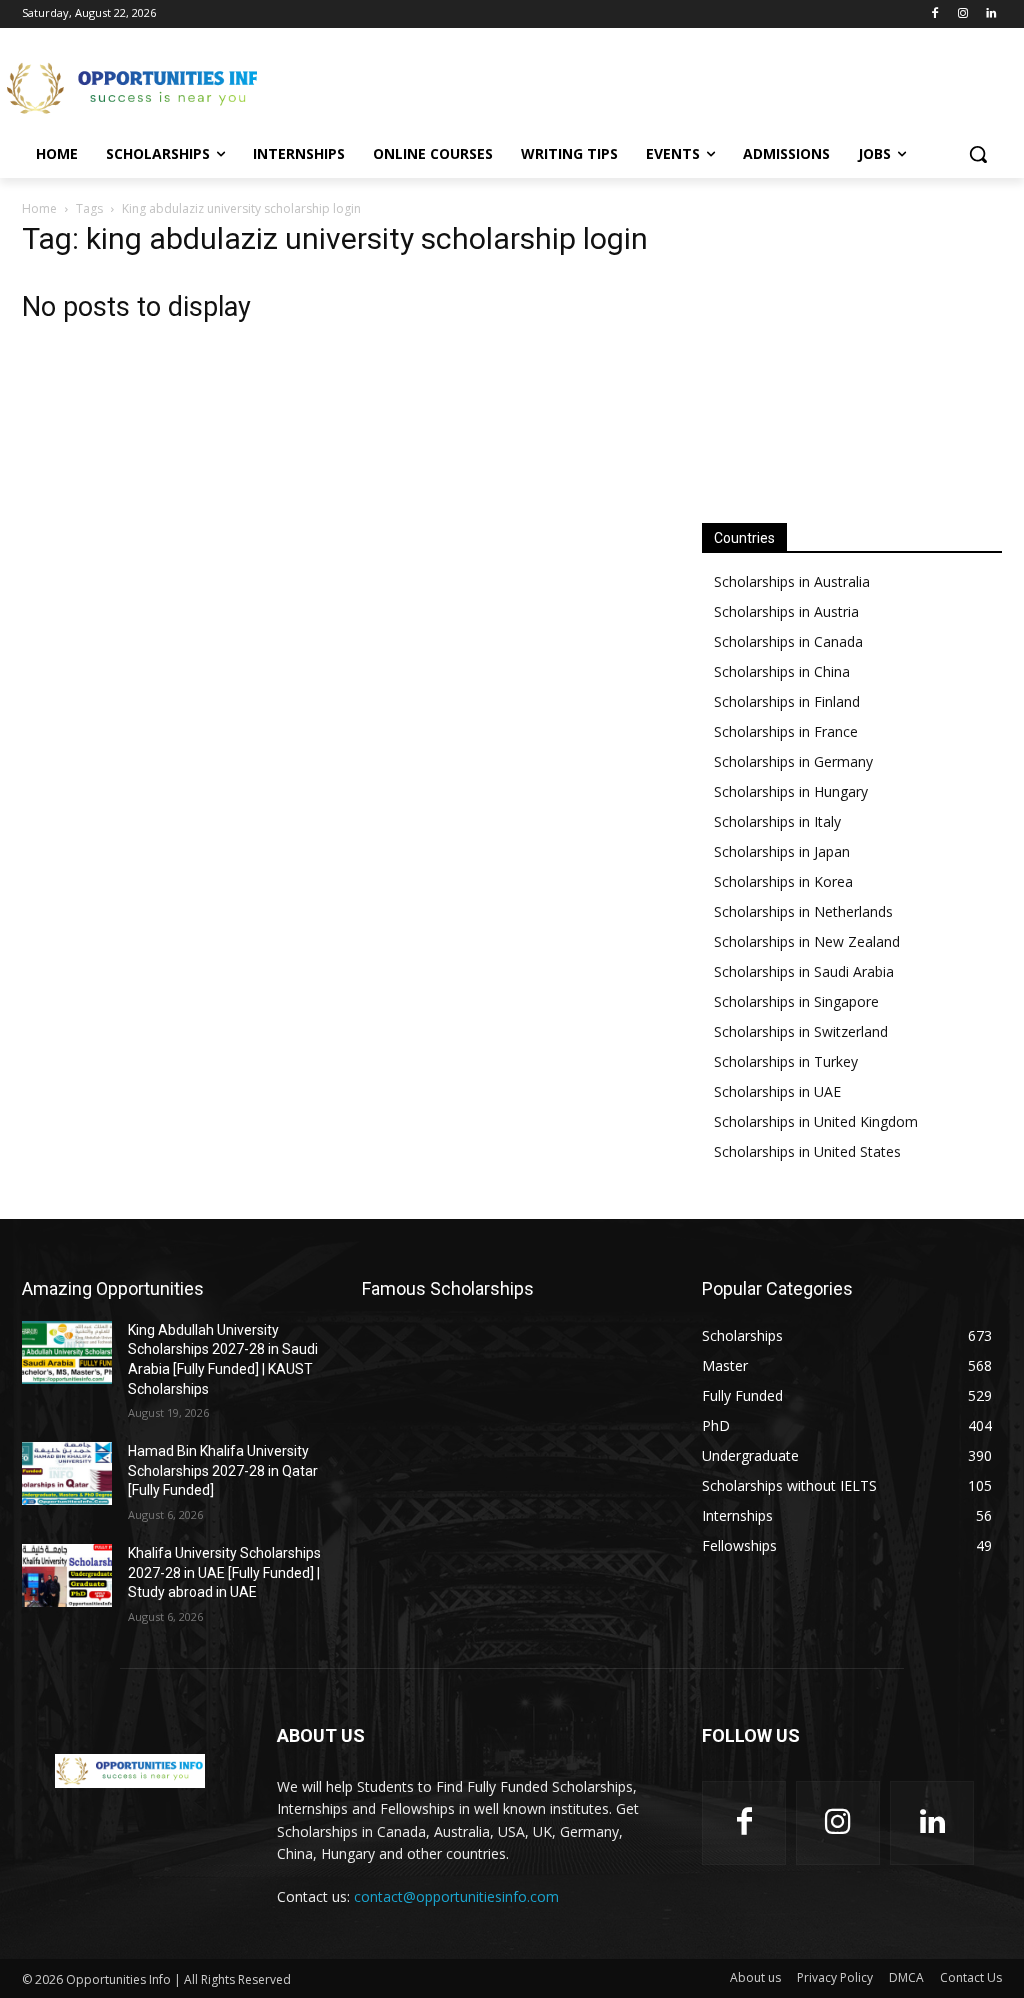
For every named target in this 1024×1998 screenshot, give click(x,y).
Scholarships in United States (807, 1151)
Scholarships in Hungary (791, 791)
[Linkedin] (990, 14)
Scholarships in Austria (786, 611)
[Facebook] (935, 14)
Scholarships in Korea (783, 881)
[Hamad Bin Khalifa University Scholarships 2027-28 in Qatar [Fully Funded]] (67, 1473)
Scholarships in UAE (777, 1091)
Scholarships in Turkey (786, 1061)
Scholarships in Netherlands (803, 911)
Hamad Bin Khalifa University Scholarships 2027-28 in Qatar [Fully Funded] (223, 1470)
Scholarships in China (782, 671)
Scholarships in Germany (793, 761)
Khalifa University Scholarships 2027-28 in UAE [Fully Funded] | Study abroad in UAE (224, 1572)
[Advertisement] (491, 86)
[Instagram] (962, 14)
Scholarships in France (786, 731)
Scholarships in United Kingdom (816, 1121)
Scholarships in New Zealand (807, 941)
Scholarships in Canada (788, 641)
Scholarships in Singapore (796, 1001)
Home (39, 208)
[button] (978, 154)
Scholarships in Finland (787, 701)
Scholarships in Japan (782, 851)
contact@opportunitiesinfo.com (456, 1896)
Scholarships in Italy (777, 821)
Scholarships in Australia (792, 581)
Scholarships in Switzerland (801, 1031)
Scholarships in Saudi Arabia (804, 971)
